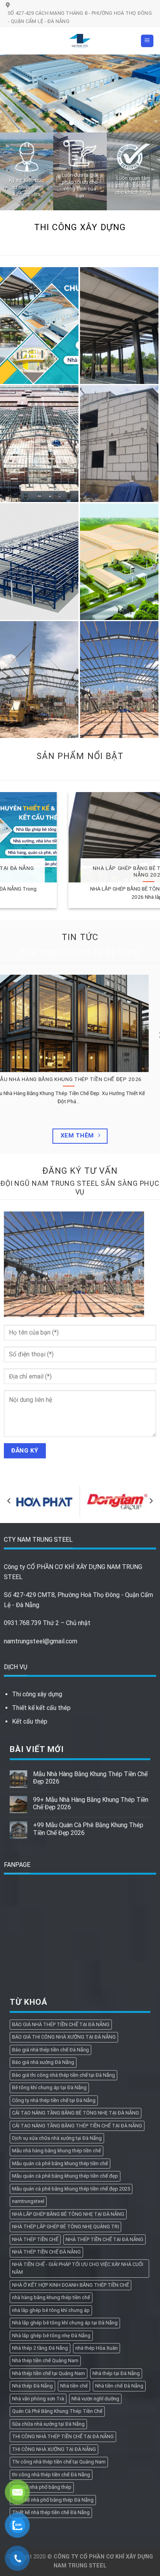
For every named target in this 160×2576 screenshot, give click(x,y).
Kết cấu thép (30, 1721)
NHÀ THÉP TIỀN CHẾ (35, 2239)
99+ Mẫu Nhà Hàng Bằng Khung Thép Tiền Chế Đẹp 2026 (91, 1803)
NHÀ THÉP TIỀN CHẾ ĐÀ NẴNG (46, 2252)
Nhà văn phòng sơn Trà (38, 2399)
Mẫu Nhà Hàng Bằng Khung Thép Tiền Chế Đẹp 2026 (90, 1778)
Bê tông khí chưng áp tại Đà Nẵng (49, 2087)
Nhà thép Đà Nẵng (32, 2386)
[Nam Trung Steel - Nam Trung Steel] (80, 41)
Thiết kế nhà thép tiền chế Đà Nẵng (51, 2512)
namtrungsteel (28, 2201)
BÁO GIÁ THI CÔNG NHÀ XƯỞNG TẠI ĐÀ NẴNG (64, 2037)
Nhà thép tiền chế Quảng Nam (45, 2360)
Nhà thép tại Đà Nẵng (116, 2373)
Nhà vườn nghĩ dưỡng (95, 2399)
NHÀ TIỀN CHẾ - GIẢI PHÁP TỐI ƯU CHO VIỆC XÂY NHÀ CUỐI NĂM (78, 2268)
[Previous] (9, 1501)
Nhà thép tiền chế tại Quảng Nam (49, 2373)
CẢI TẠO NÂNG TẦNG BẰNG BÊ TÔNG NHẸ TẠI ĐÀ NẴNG (76, 2113)
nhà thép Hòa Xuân (97, 2348)
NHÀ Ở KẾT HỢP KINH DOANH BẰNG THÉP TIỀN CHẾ (70, 2285)
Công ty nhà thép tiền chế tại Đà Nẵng (54, 2100)
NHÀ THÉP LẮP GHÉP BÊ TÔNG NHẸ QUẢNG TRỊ (65, 2226)
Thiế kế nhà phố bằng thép (42, 2487)
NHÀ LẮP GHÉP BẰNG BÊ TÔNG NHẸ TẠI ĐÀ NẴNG (68, 2214)
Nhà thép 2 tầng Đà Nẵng (40, 2348)
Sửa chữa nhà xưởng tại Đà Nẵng (48, 2424)
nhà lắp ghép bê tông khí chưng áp (51, 2310)
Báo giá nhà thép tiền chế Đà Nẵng (50, 2050)
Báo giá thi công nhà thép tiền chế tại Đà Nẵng (63, 2075)
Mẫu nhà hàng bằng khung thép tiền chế (57, 2151)
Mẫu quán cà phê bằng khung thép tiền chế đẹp (65, 2176)
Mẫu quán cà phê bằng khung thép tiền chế (60, 2163)
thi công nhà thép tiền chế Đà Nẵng (51, 2475)
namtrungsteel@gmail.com (41, 1641)
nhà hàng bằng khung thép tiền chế (51, 2297)
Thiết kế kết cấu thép (41, 1708)
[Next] (151, 1501)
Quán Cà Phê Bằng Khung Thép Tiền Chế (57, 2411)
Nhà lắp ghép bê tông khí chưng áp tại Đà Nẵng (65, 2323)
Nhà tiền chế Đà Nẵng (119, 2386)
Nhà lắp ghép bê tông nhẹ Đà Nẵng (51, 2336)
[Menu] (147, 41)
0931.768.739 (23, 1623)
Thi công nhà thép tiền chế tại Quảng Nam (59, 2462)
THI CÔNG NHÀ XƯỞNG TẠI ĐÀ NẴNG (54, 2449)
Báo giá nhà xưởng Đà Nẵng (43, 2062)
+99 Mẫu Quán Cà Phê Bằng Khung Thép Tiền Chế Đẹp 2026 (88, 1829)
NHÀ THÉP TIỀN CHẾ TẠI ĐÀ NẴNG (104, 2239)
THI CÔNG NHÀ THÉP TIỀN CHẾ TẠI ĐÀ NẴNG (63, 2436)
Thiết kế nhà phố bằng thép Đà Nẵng (53, 2500)
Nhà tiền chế (74, 2386)
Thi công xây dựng (37, 1694)
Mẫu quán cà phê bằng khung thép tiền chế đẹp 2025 (71, 2189)
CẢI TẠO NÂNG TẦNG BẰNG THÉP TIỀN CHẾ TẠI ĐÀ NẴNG (77, 2126)
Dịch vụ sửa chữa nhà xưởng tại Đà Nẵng (57, 2138)
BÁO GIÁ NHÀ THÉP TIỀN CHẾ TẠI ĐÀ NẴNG (61, 2024)
